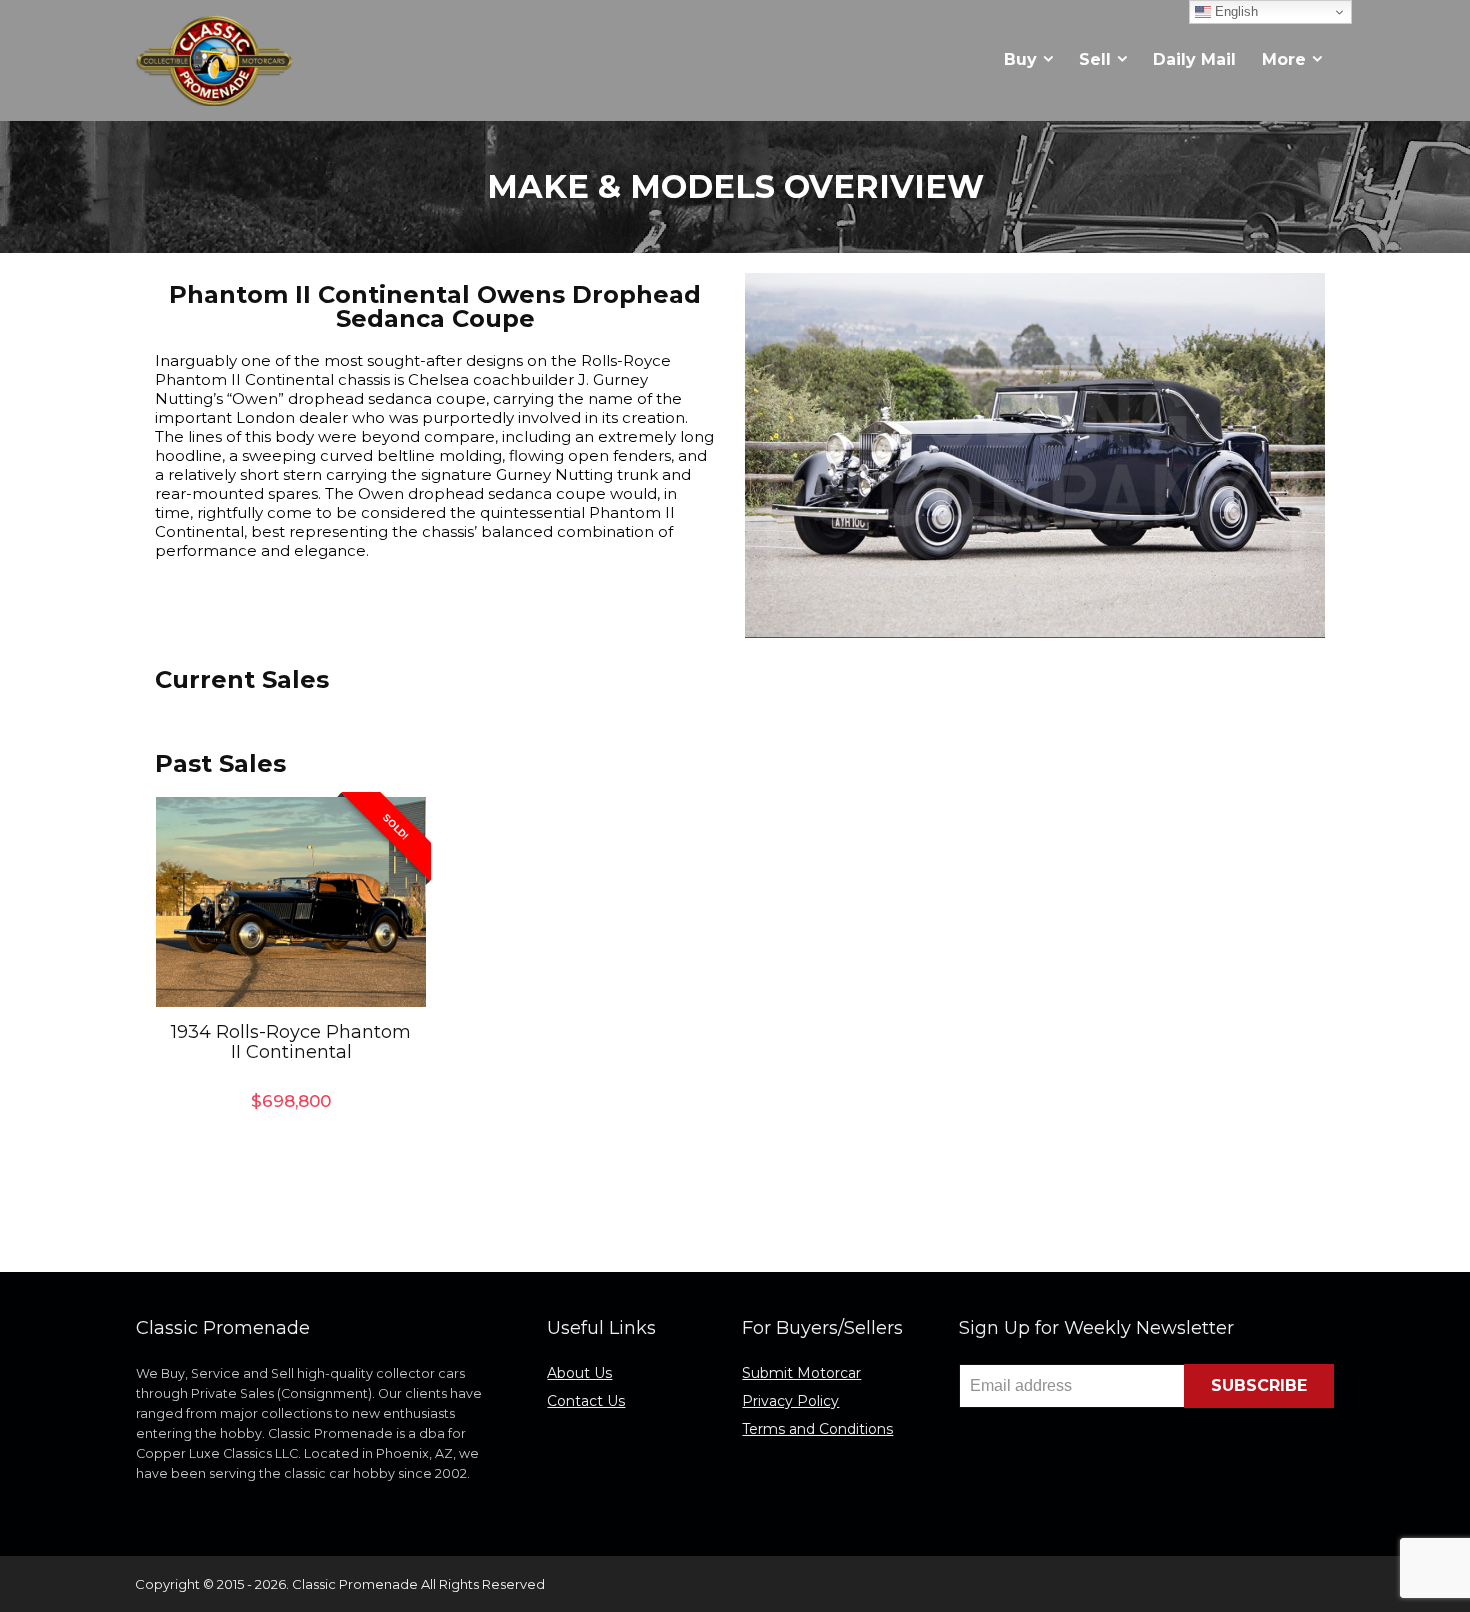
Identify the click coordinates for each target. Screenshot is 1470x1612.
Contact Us (586, 1401)
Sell (1095, 59)
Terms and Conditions (817, 1429)
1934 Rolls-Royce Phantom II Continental (291, 1042)
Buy (1020, 59)
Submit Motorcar (801, 1373)
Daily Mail (1194, 59)
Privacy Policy (790, 1401)
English (1234, 11)
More (1284, 59)
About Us (579, 1373)
